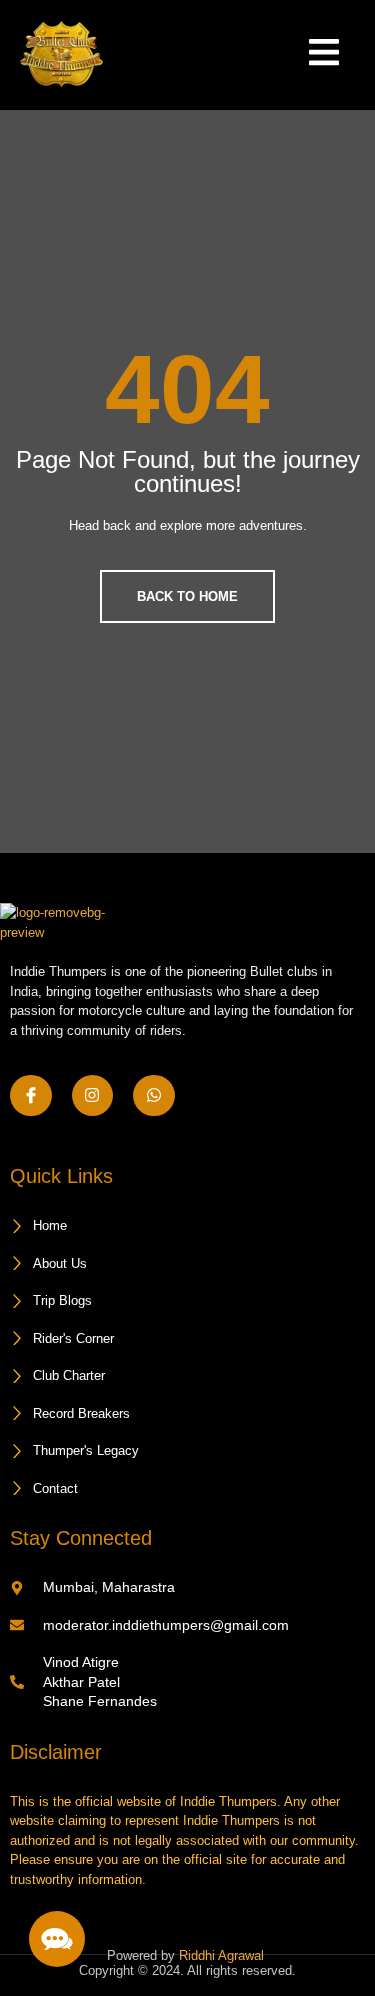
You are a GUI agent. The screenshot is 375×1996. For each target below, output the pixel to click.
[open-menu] (309, 55)
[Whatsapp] (154, 1096)
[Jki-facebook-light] (31, 1096)
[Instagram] (93, 1096)
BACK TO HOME (187, 596)
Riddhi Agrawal (223, 1955)
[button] (57, 1939)
